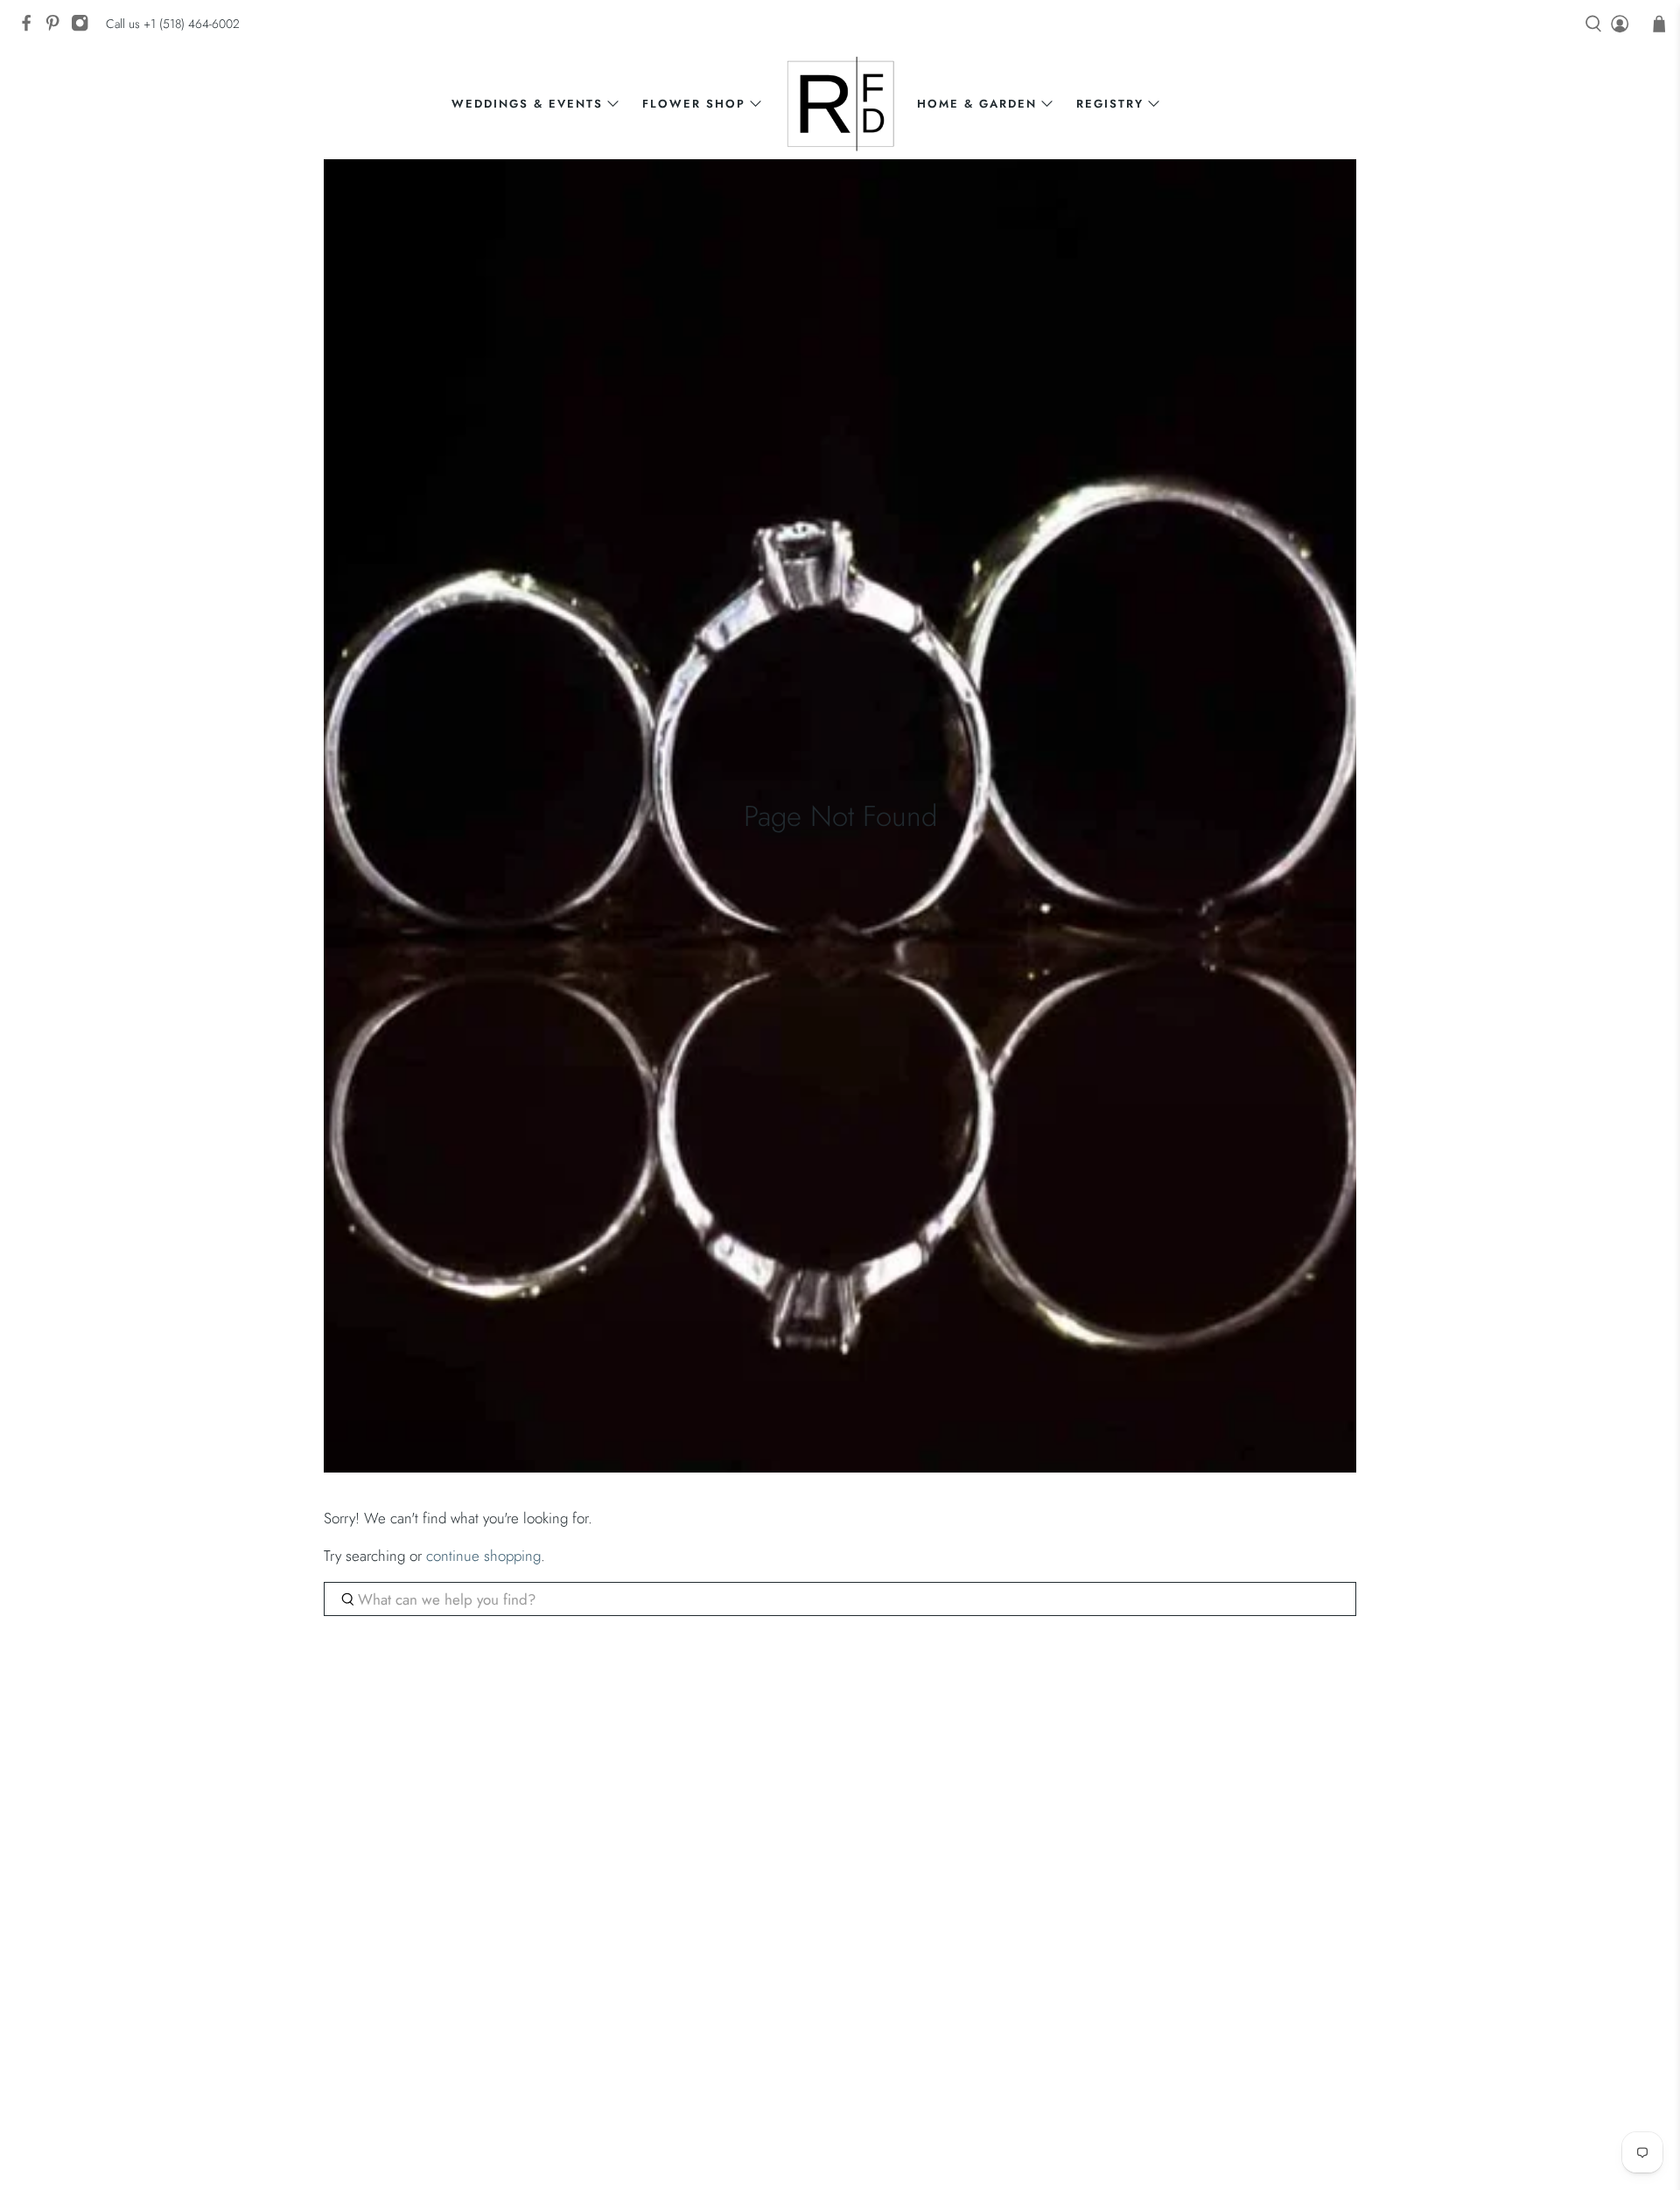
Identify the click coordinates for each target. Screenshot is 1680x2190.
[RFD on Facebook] (31, 28)
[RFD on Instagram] (84, 28)
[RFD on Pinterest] (57, 28)
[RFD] (840, 104)
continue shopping (483, 1556)
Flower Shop (694, 104)
